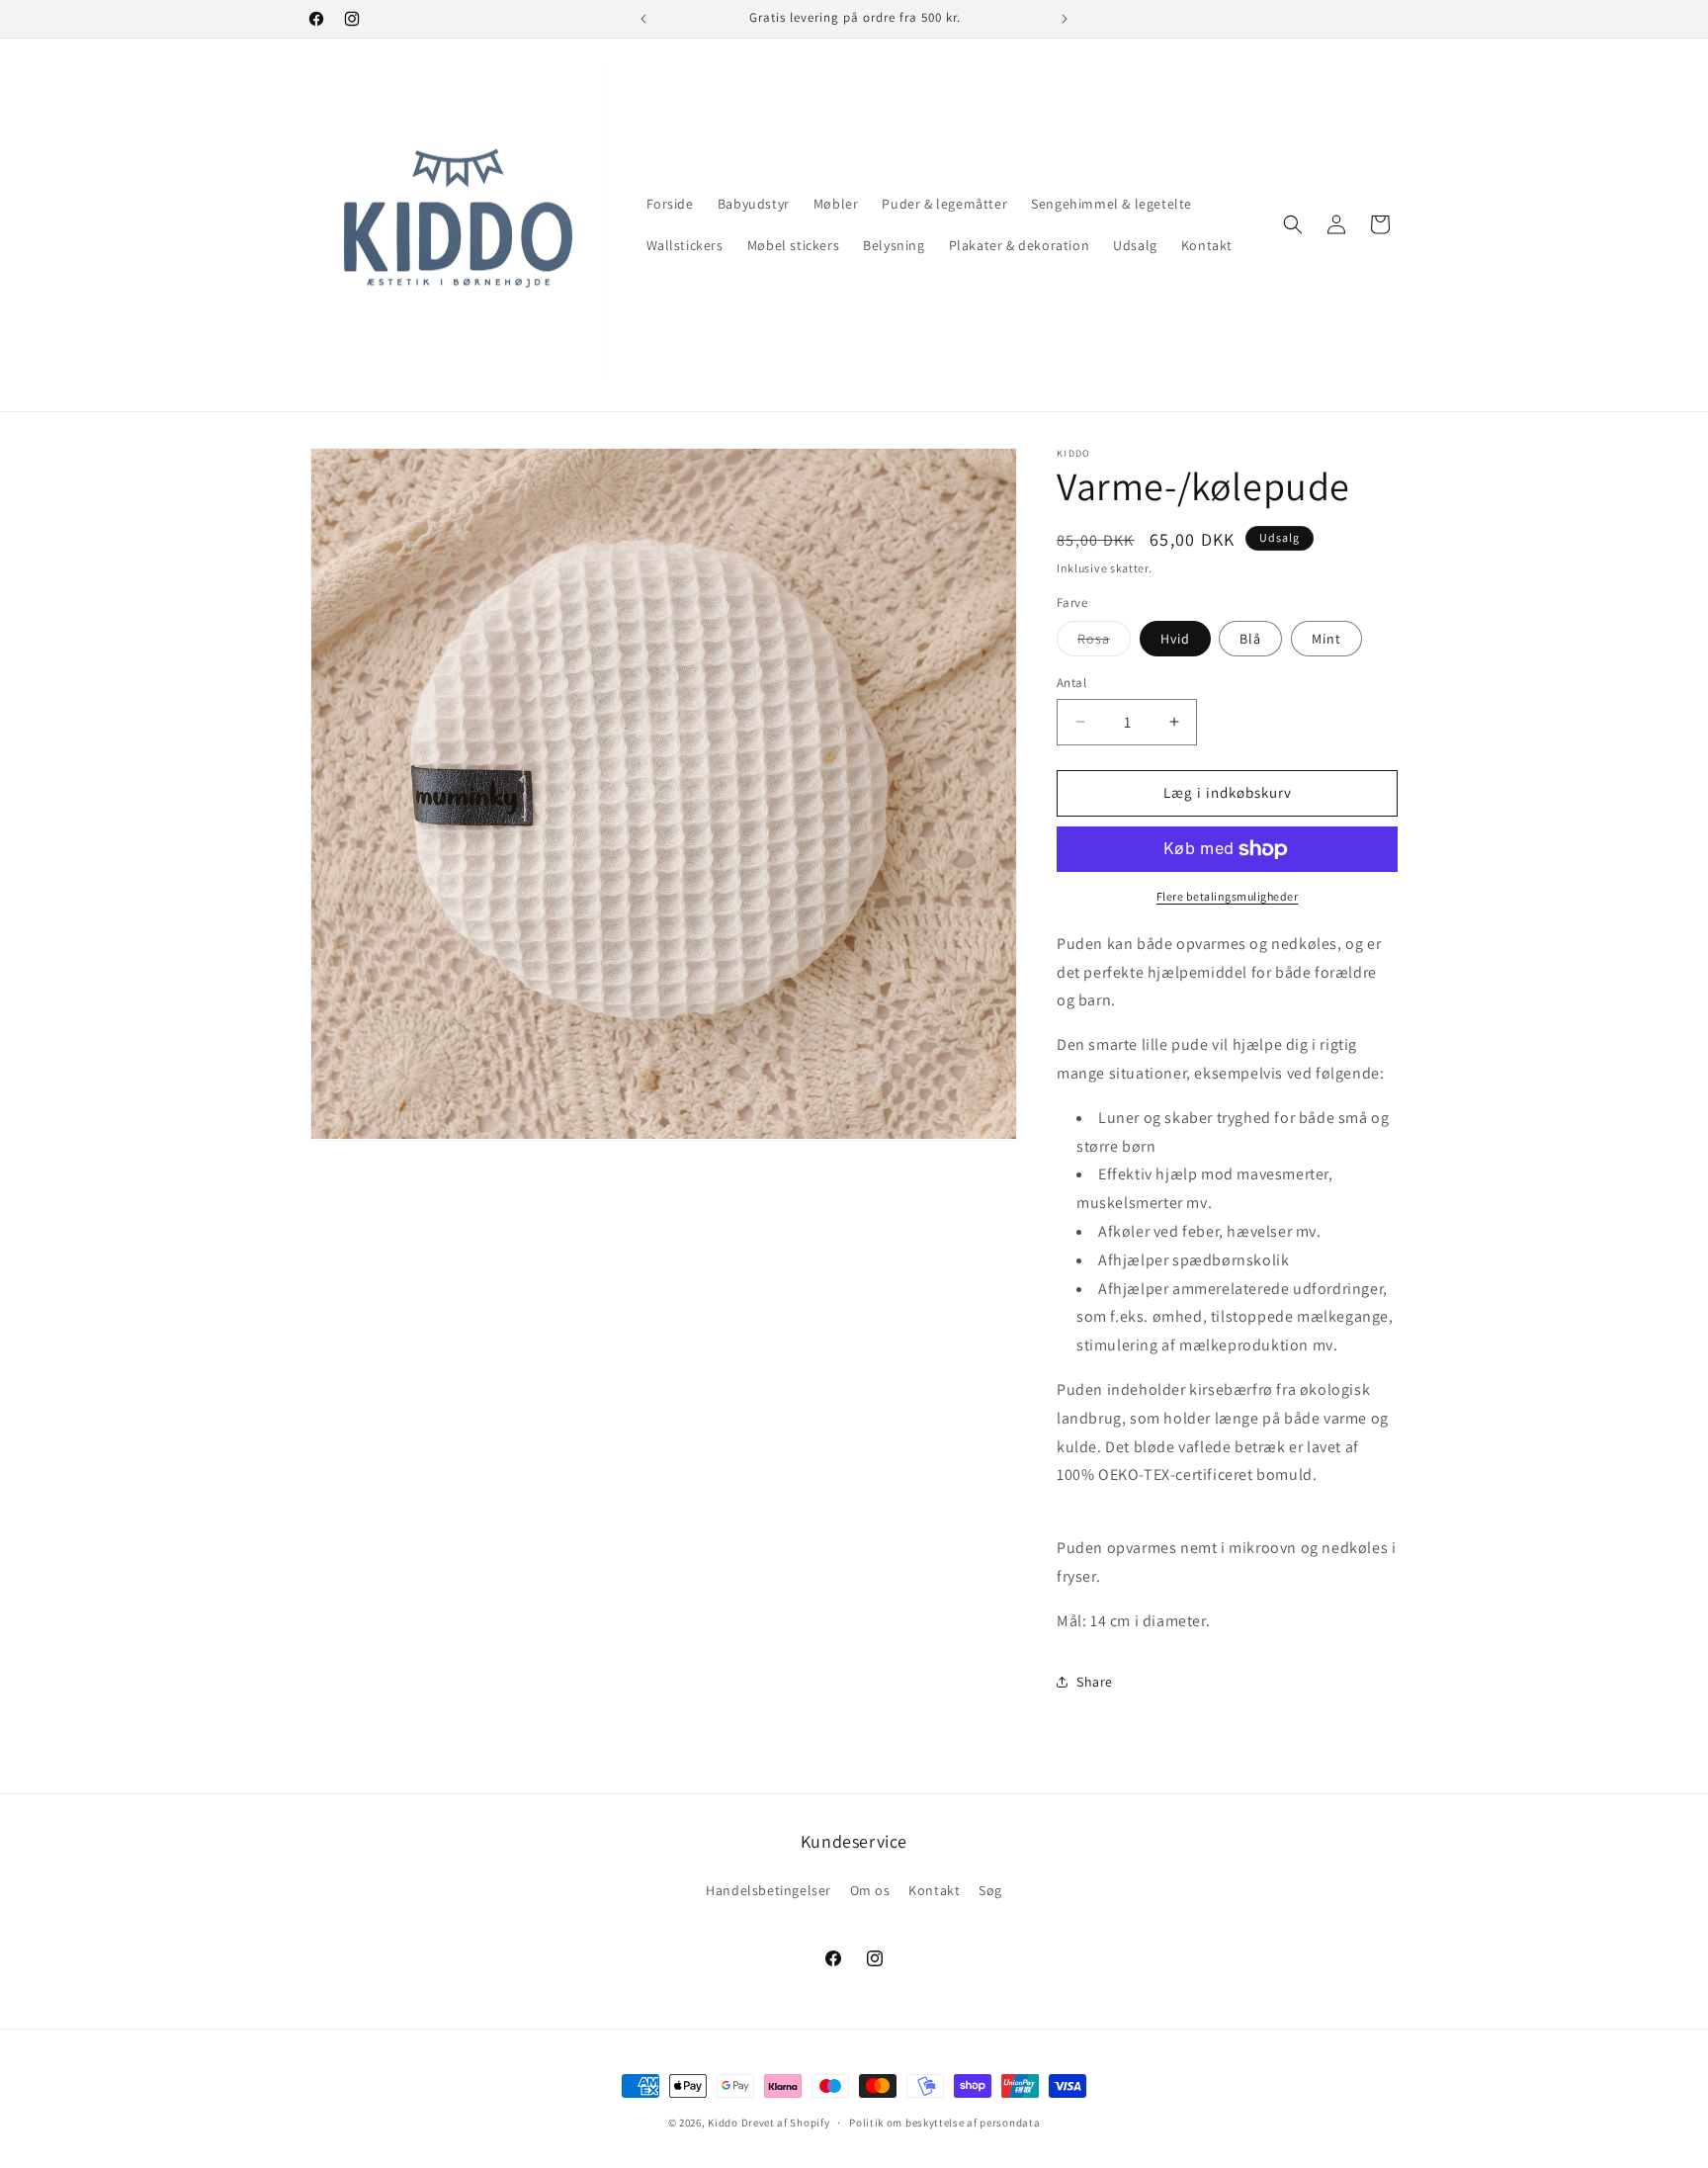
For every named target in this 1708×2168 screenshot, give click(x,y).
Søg (990, 1890)
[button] (1293, 224)
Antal (1071, 683)
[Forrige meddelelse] (643, 19)
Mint (1326, 639)
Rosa (1104, 643)
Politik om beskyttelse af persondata (944, 2123)
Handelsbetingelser (769, 1890)
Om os (870, 1890)
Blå (1250, 639)
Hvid (1175, 639)
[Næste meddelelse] (1065, 19)
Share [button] (1095, 1682)
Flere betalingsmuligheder (1228, 896)
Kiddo (723, 2123)
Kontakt (934, 1890)
